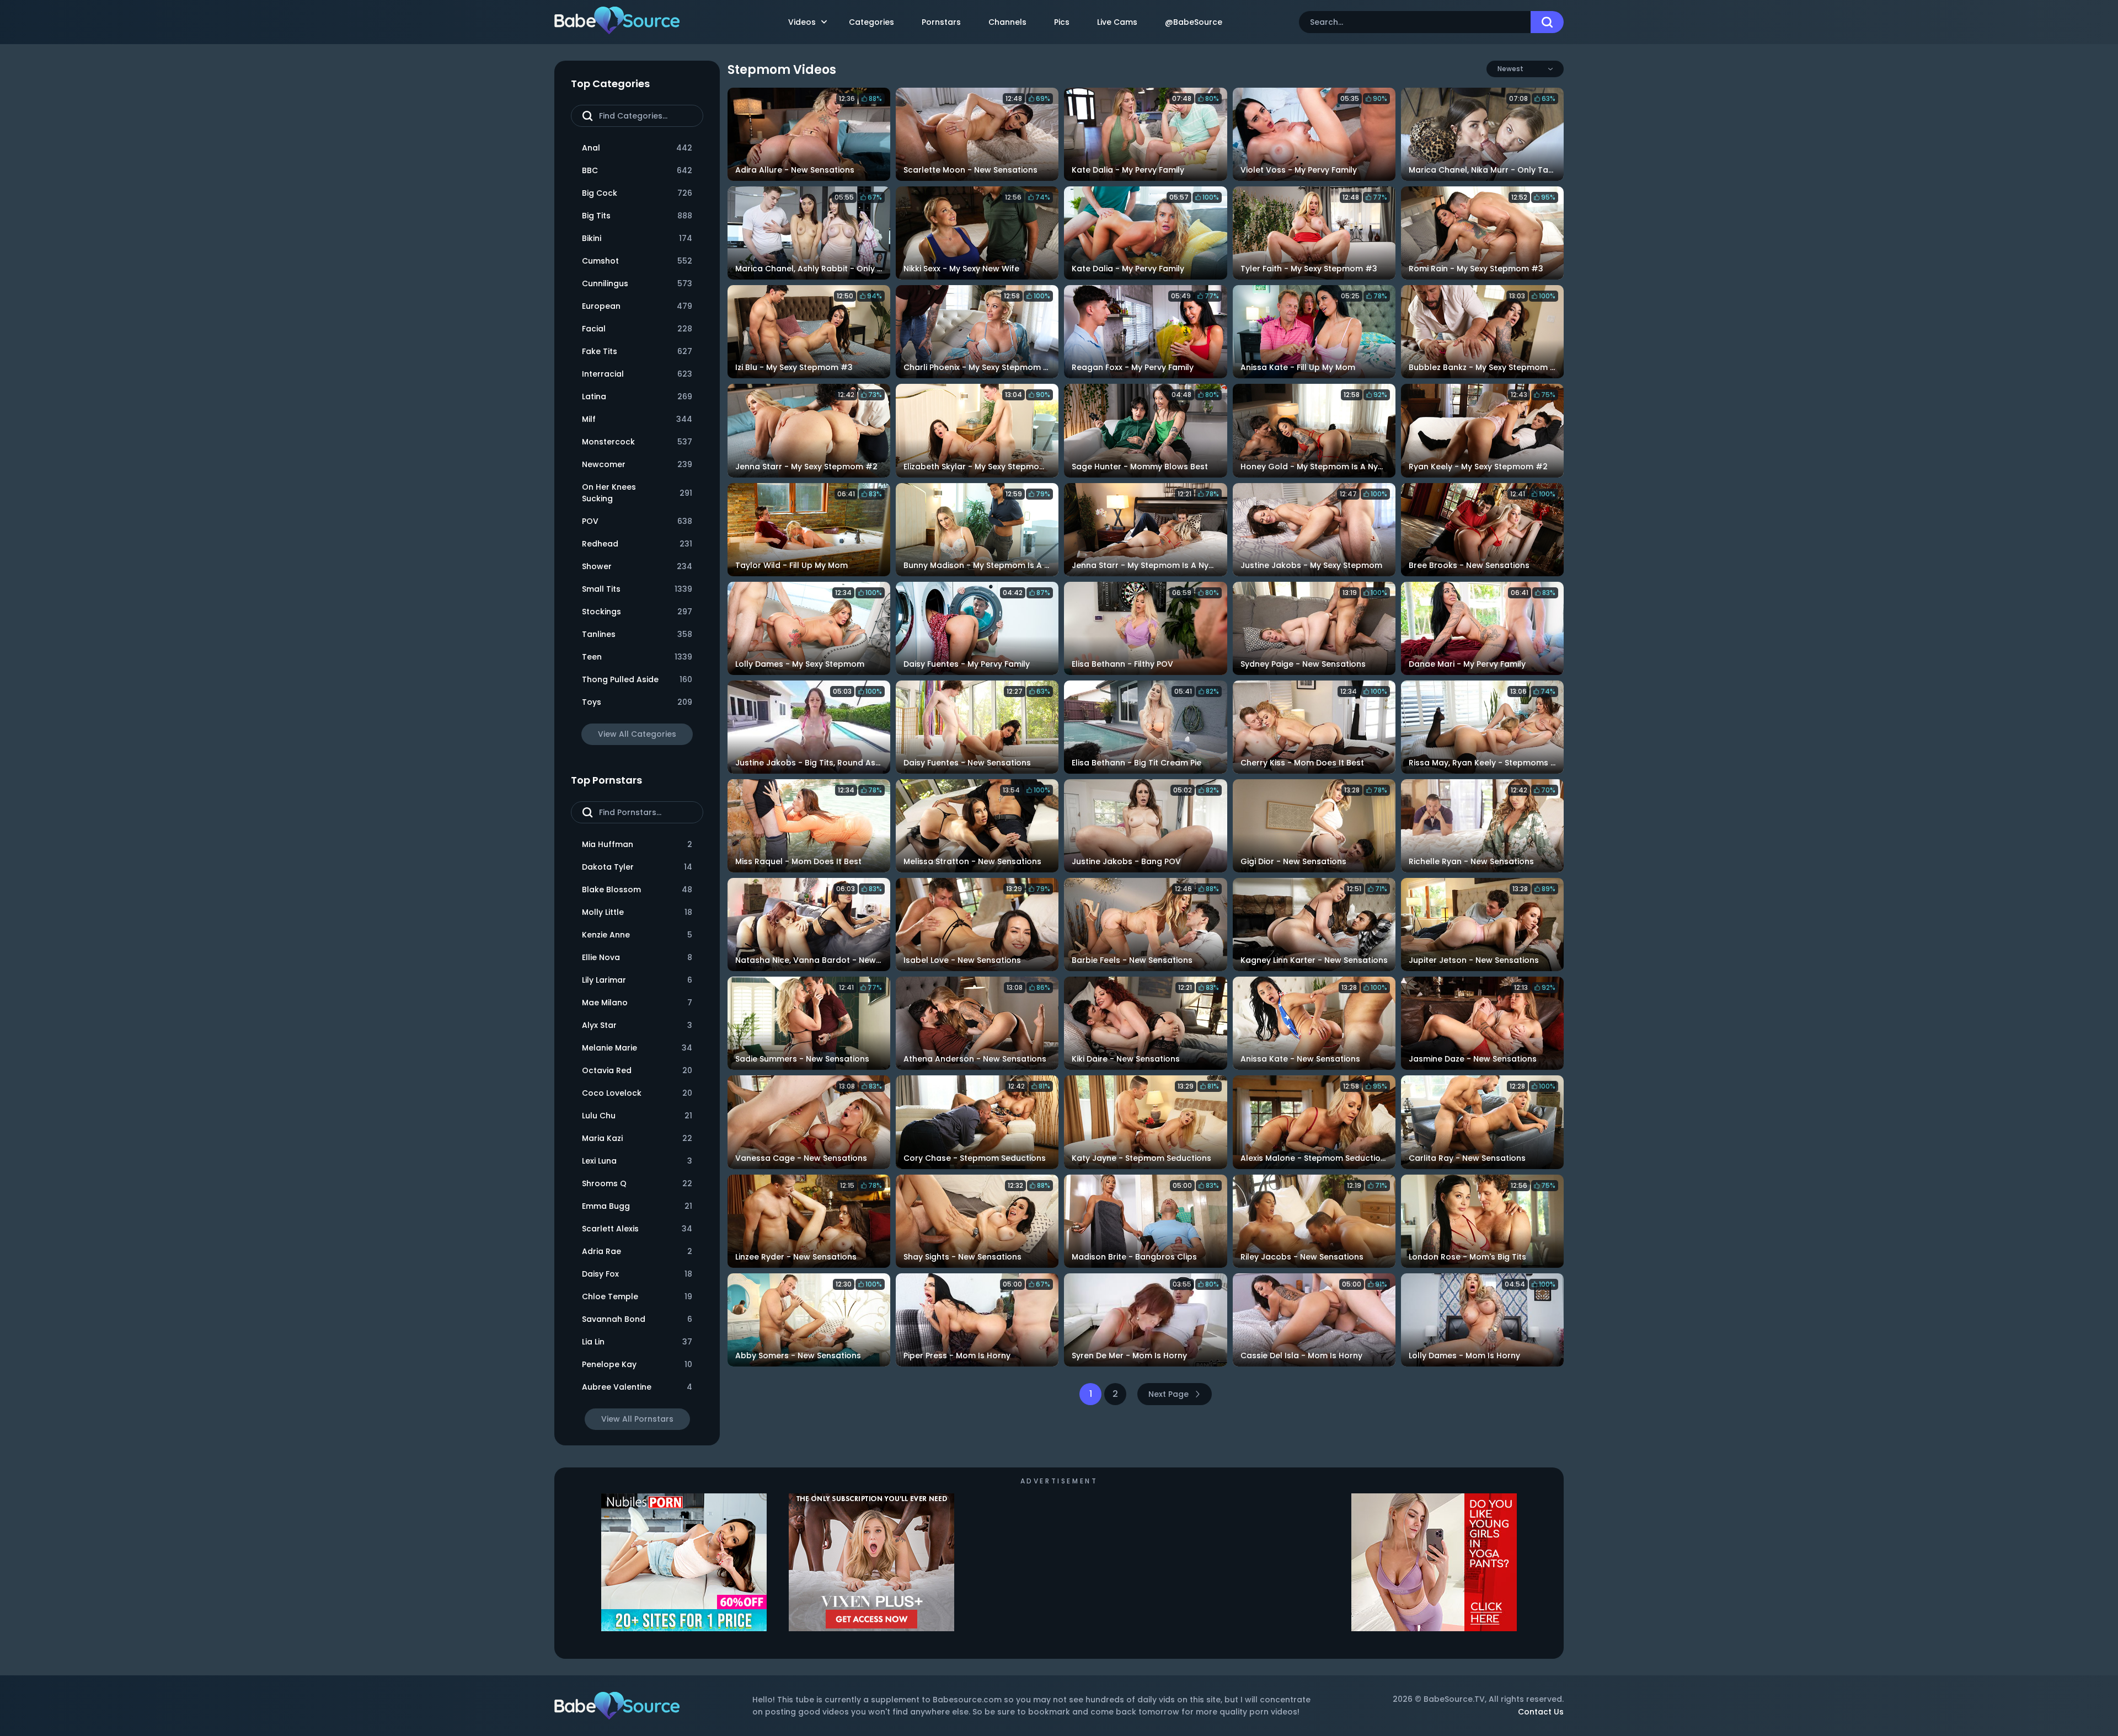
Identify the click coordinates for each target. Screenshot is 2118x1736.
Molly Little (637, 912)
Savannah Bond (637, 1319)
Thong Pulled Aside (637, 679)
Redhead (637, 544)
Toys (637, 702)
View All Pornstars (637, 1419)
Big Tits (637, 216)
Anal (637, 148)
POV (637, 521)
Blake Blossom (637, 890)
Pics (1062, 22)
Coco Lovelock (637, 1093)
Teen (637, 657)
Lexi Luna (637, 1161)
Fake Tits (637, 351)
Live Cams (1117, 22)
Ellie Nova (637, 957)
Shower (637, 566)
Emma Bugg (637, 1206)
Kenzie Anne (637, 935)
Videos (802, 22)
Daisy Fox (637, 1274)
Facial (637, 329)
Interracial (637, 374)
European (637, 306)
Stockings (637, 612)
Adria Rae (637, 1251)
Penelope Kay (637, 1364)
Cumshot (637, 261)
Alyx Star (637, 1025)
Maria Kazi (637, 1138)
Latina (637, 397)
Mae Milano (637, 1003)
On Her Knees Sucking (637, 493)
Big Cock (637, 193)
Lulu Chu (637, 1116)
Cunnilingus (637, 283)
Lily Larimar (637, 980)
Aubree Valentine (637, 1387)
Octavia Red (637, 1070)
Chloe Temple (637, 1296)
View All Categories (637, 734)
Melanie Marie (637, 1048)
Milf (637, 419)
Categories (871, 22)
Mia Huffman (637, 844)
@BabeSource (1194, 22)
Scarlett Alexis (637, 1229)
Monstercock (637, 442)
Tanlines (637, 634)
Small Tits (637, 589)
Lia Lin (637, 1342)
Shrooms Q (637, 1183)
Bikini (637, 238)
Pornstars (941, 22)
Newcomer (637, 464)
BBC (637, 170)
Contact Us (1541, 1712)
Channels (1007, 22)
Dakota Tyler (637, 867)
